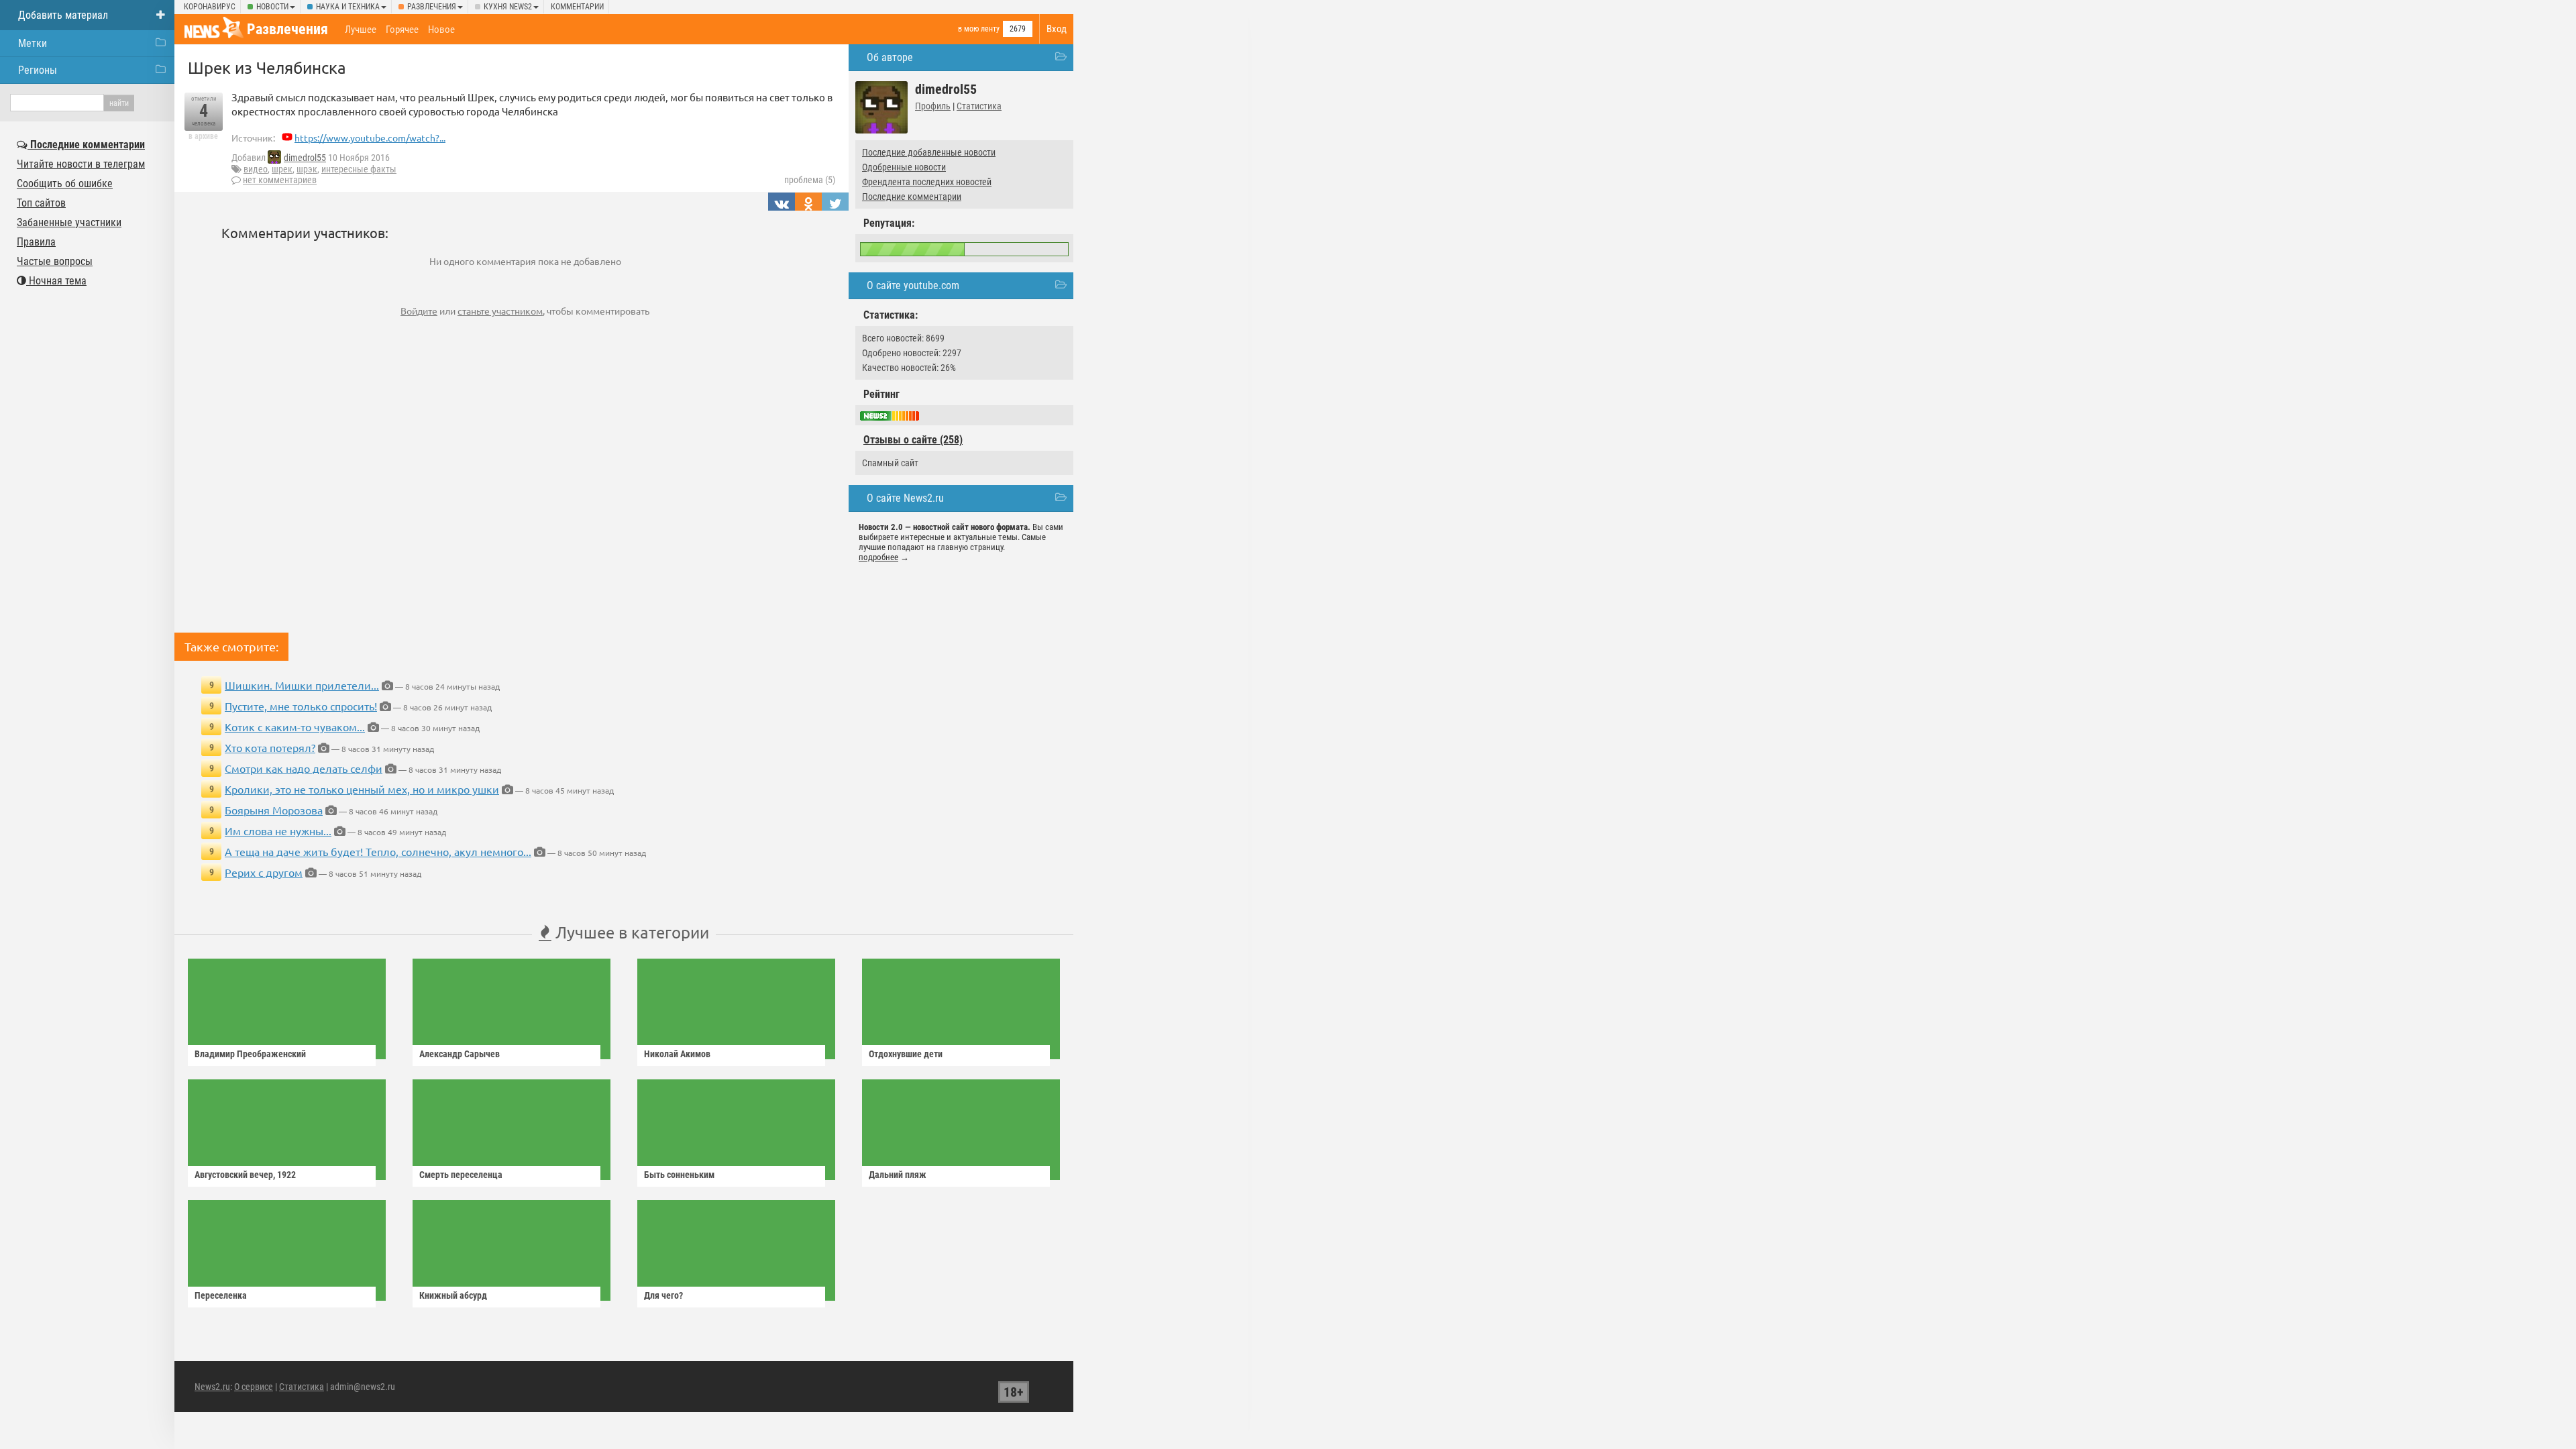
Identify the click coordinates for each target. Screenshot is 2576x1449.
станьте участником (500, 311)
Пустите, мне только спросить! (301, 706)
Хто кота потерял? (270, 747)
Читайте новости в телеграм (81, 164)
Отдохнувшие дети (906, 1054)
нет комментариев (280, 180)
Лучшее (361, 30)
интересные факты (359, 169)
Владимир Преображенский (250, 1054)
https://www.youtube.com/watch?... (370, 138)
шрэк (307, 169)
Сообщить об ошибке (65, 183)
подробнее (878, 557)
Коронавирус (210, 7)
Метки (33, 43)
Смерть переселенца (461, 1175)
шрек (282, 169)
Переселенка (221, 1295)
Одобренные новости (904, 167)
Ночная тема (56, 281)
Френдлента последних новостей (927, 182)
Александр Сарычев (460, 1054)
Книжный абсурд (453, 1295)
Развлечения (432, 7)
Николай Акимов (677, 1054)
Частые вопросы (55, 261)
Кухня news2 (508, 7)
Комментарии (577, 7)
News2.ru (212, 1387)
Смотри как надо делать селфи (304, 768)
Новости (272, 7)
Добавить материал (63, 15)
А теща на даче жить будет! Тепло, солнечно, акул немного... (378, 851)
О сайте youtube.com (913, 285)
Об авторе (890, 57)
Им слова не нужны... (278, 830)
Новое (441, 30)
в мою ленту (979, 29)
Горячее (402, 30)
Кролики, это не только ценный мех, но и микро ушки (362, 789)
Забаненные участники (69, 222)
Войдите (419, 311)
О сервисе (254, 1387)
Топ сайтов (41, 203)
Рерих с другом (264, 872)
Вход (1057, 29)
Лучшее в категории (630, 932)
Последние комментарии (912, 197)
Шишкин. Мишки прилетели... (302, 685)
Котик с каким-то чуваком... (295, 727)
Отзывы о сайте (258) (913, 440)
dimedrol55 (305, 158)
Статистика (979, 106)
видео (256, 169)
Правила (36, 242)
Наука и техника (348, 7)
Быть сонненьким (679, 1175)
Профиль (933, 106)
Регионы (38, 70)
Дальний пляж (898, 1175)
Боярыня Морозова (274, 810)
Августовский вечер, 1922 (245, 1175)
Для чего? (663, 1295)
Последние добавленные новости (929, 152)
